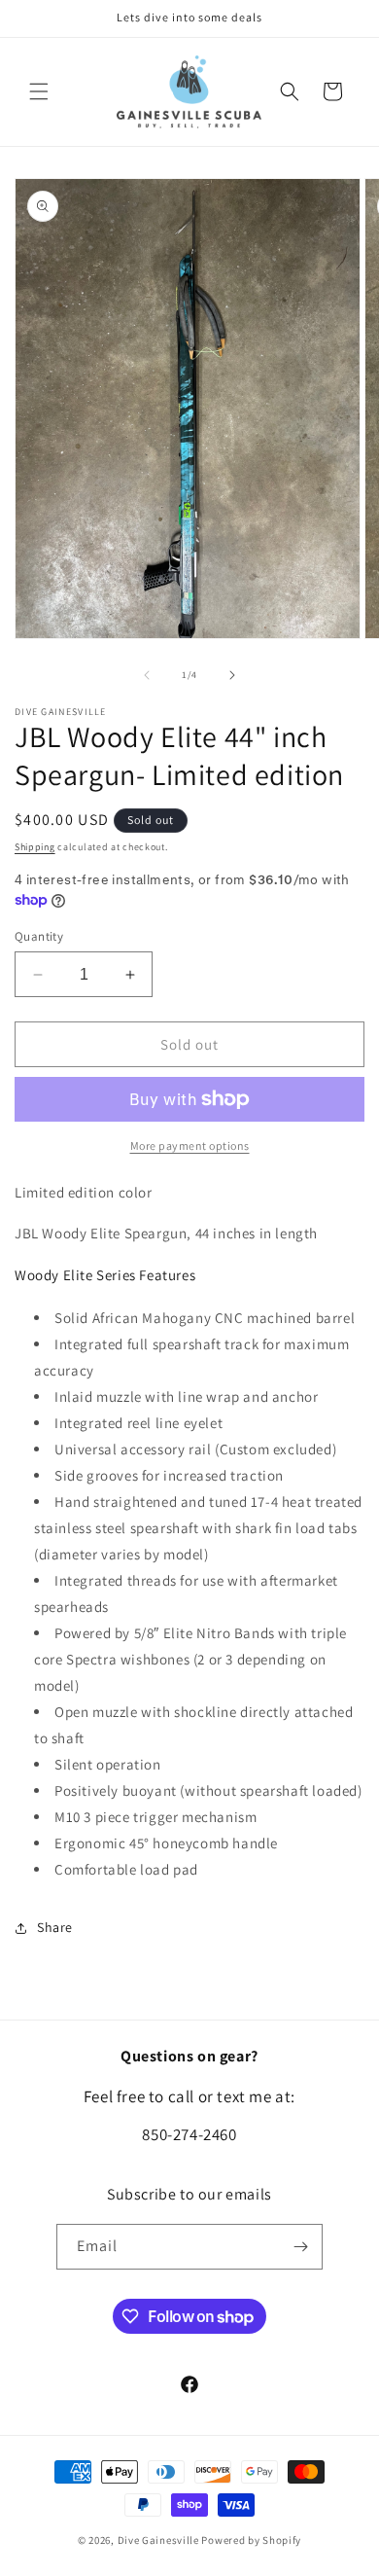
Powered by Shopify (251, 2540)
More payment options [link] (190, 1145)
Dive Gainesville (158, 2540)
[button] (39, 91)
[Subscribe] (300, 2247)
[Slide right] (232, 675)
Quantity (39, 936)
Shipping (35, 847)
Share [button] (55, 1927)
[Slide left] (147, 675)
